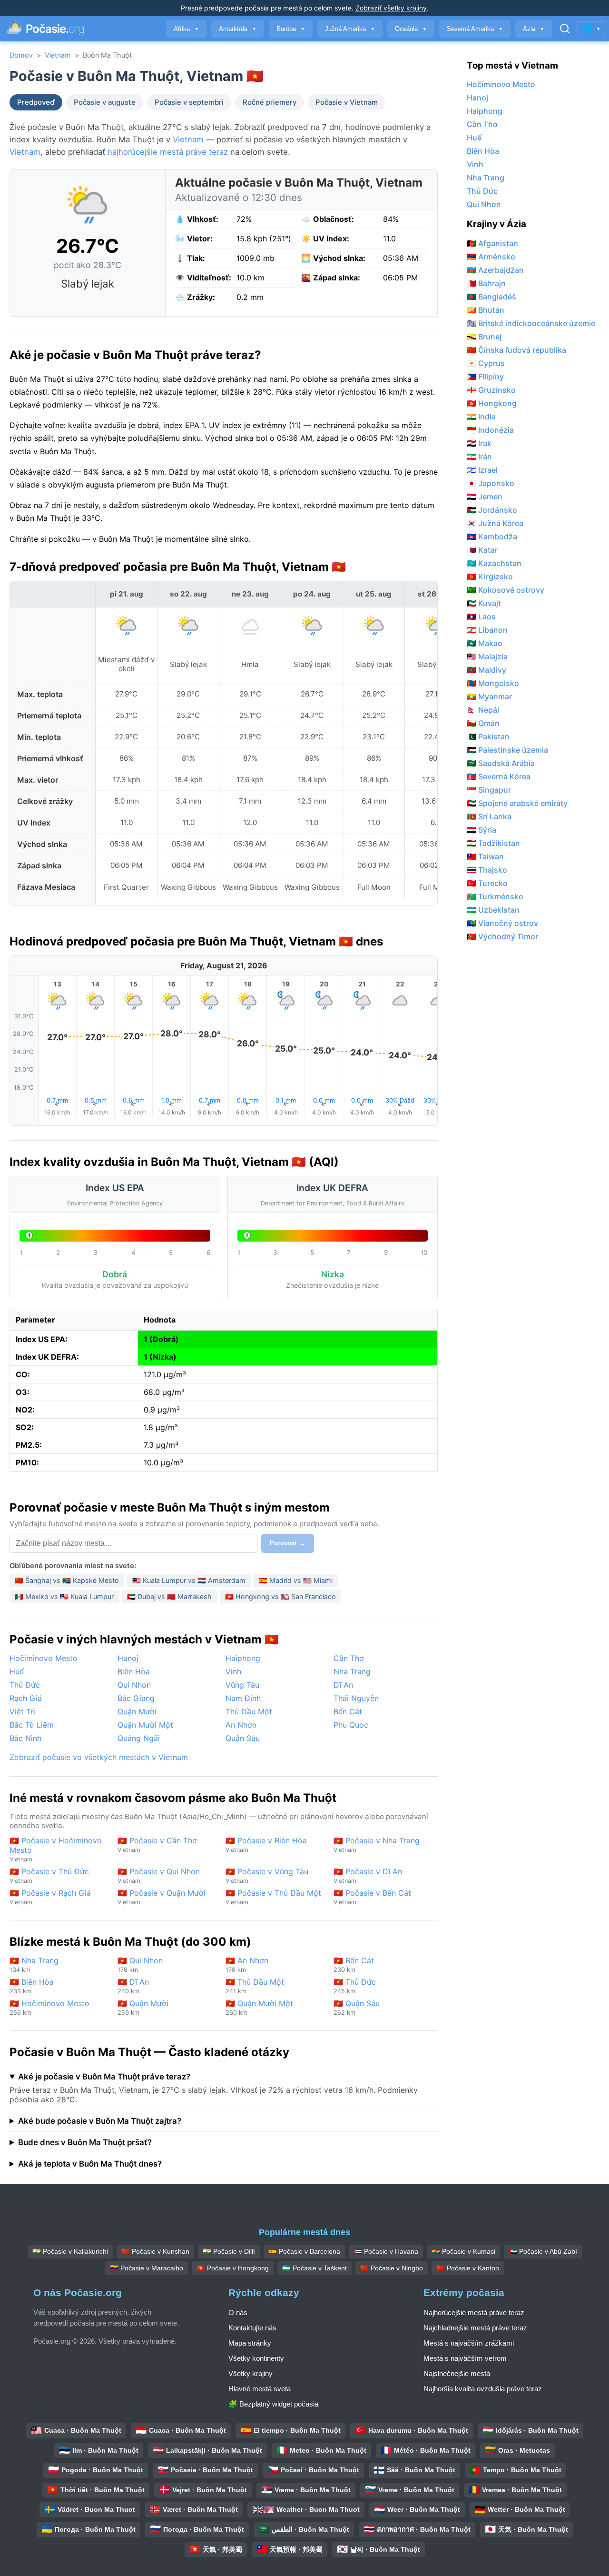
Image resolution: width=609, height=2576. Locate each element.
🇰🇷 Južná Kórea (495, 523)
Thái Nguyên (356, 1698)
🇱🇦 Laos (481, 617)
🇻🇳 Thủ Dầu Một (255, 1986)
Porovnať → (288, 1543)
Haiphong (243, 1658)
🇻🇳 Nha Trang (34, 1964)
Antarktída (238, 29)
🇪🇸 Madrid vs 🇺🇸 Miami (296, 1580)
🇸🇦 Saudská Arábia (501, 763)
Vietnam (58, 55)
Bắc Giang (136, 1698)
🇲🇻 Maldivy (486, 670)
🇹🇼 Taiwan (485, 856)
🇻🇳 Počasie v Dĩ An (368, 1875)
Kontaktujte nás (252, 2328)
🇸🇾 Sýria (481, 830)
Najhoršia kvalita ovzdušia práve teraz (483, 2389)
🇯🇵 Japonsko (491, 483)
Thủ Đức (25, 1685)
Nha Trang (352, 1671)
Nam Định (243, 1698)
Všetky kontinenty (256, 2358)
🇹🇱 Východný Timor (502, 936)
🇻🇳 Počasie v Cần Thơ (157, 1845)
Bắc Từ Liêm (32, 1725)
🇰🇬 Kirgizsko (490, 577)
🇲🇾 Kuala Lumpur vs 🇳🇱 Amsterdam (189, 1580)
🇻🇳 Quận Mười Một (259, 2007)
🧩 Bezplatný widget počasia (273, 2404)
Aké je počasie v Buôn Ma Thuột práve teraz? (104, 2077)
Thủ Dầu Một (249, 1711)
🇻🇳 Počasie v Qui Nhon (159, 1875)
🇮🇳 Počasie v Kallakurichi (70, 2251)
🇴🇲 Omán (483, 723)
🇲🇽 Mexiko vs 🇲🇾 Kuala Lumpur (64, 1596)
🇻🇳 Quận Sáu (357, 2007)
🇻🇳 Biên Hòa (32, 1986)
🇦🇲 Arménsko (491, 257)
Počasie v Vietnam (347, 102)
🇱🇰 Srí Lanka (489, 816)
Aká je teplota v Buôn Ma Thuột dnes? (90, 2164)
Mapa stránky (250, 2343)
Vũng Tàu (242, 1685)
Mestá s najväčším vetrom (465, 2358)
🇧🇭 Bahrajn (486, 283)
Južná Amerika (350, 29)
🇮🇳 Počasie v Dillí (229, 2251)
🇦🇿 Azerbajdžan (495, 270)
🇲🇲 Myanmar (489, 696)
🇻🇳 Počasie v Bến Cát (372, 1897)
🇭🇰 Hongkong (492, 403)
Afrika (186, 29)
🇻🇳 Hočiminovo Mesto (49, 2007)
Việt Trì (22, 1711)
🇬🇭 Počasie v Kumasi (463, 2251)
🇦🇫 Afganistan (492, 243)
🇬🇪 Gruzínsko (491, 390)
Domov (21, 55)
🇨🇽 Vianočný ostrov (502, 923)
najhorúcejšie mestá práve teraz (168, 152)
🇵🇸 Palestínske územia (507, 750)
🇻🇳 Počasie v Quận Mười (162, 1897)
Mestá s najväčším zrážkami (469, 2343)
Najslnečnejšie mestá (457, 2373)
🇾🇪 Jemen (485, 497)
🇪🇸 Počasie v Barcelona (304, 2251)
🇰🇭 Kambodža (492, 537)
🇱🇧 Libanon (487, 630)
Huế (17, 1671)
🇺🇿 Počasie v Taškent (314, 2268)
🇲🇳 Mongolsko (493, 683)
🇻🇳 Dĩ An (133, 1986)
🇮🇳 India (481, 417)
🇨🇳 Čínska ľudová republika (516, 350)
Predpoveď (36, 102)
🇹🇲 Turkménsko (495, 896)
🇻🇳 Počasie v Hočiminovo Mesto (56, 1849)
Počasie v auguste (105, 102)
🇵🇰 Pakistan (488, 736)
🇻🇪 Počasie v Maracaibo (147, 2268)
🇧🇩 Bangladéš (491, 297)
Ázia (534, 29)
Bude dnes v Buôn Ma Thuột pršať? (85, 2142)
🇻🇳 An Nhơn (247, 1964)
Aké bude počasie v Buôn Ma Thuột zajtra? (100, 2121)
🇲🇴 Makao (485, 643)
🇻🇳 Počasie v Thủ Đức (49, 1875)
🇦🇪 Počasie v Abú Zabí (543, 2251)
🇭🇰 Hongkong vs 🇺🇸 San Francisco (280, 1596)
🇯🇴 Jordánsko (492, 510)
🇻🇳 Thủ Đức (355, 1986)
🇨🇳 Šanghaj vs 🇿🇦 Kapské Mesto (67, 1580)
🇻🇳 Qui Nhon (140, 1964)
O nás (238, 2312)
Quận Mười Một (145, 1725)
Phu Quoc (351, 1725)
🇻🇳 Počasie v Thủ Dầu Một (273, 1897)
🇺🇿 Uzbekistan (493, 910)
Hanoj (128, 1658)
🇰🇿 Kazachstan (494, 563)
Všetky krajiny (250, 2373)
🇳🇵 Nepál (483, 710)
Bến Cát (348, 1711)
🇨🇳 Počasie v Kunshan (155, 2251)
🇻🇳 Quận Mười (143, 2007)
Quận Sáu (243, 1738)
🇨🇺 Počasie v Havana (386, 2251)
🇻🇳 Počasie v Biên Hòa (266, 1845)
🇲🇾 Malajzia (487, 656)
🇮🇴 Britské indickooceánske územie (531, 323)
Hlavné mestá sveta (260, 2389)
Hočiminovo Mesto (44, 1658)
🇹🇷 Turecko (487, 883)
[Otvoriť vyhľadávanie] (565, 29)
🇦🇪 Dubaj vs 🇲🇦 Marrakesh (169, 1596)
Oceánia (411, 29)
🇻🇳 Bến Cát (354, 1964)
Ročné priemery (270, 102)
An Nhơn (241, 1725)
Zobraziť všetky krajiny (391, 8)
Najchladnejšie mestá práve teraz (475, 2328)
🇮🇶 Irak (479, 443)
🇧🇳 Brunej (484, 337)
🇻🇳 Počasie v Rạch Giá (50, 1897)
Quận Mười (137, 1711)
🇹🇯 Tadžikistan (493, 843)
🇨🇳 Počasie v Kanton (468, 2268)
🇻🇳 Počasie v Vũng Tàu (267, 1875)
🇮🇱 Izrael (482, 470)
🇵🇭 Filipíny (485, 377)
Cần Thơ (349, 1658)
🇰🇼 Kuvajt (484, 603)
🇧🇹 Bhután (486, 310)
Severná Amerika (475, 29)
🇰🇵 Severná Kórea (499, 776)
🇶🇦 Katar (482, 550)
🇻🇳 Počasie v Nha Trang (377, 1845)
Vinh (233, 1671)
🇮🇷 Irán (479, 457)
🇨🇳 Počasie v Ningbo (392, 2268)
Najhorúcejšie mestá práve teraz (474, 2312)
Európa (291, 29)
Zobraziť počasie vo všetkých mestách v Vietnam (99, 1757)
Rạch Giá (26, 1698)
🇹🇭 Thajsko (487, 870)
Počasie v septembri (189, 102)
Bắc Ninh (25, 1738)
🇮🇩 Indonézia (490, 430)
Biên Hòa (134, 1671)
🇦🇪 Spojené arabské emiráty (517, 803)
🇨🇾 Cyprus (486, 363)
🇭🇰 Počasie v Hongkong (233, 2268)
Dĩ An (343, 1685)
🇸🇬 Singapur (489, 790)
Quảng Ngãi (139, 1738)
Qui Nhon (134, 1685)
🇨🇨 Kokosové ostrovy (506, 590)
